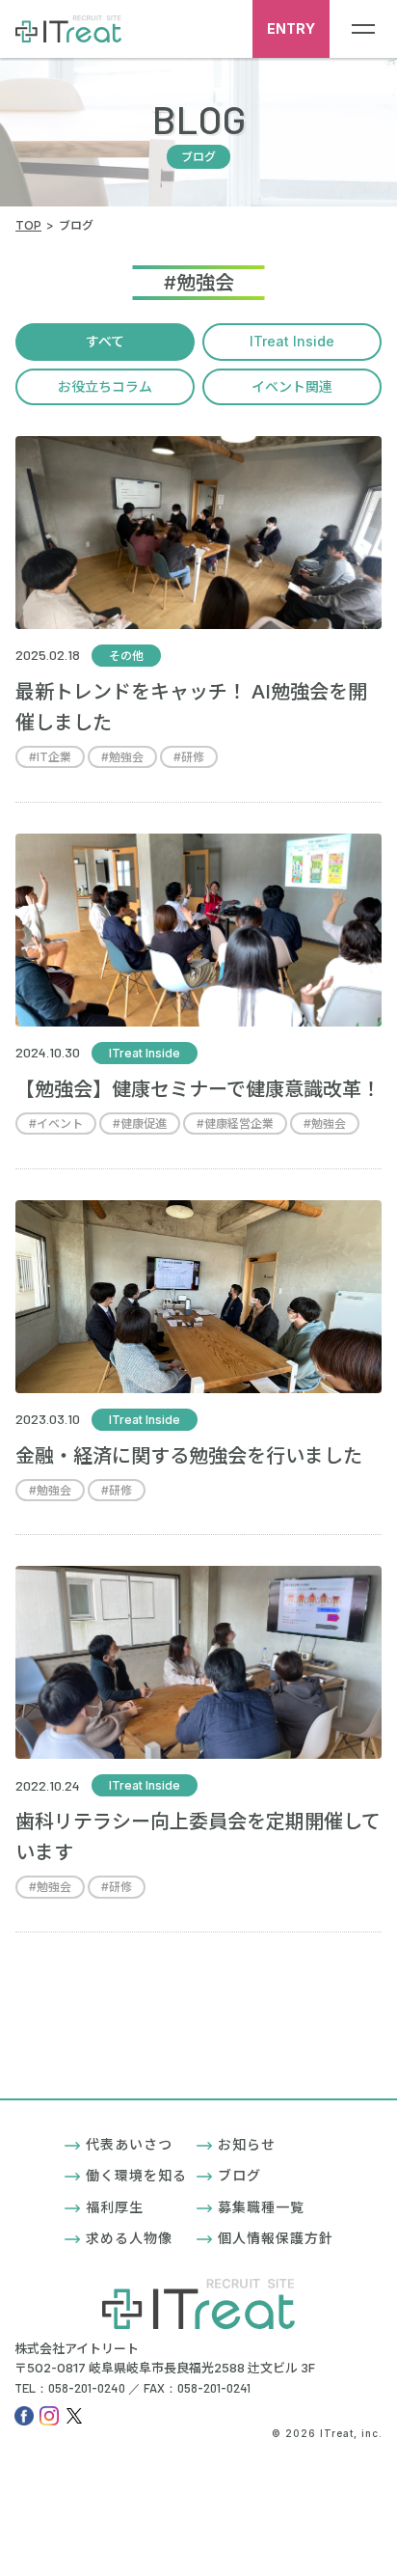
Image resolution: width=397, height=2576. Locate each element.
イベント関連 (292, 386)
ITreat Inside (292, 341)
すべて (105, 341)
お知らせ (247, 2144)
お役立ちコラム (105, 386)
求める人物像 (129, 2238)
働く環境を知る (136, 2175)
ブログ (239, 2175)
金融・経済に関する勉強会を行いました (189, 1456)
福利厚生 (115, 2207)
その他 (126, 656)
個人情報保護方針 (276, 2238)
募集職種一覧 (261, 2207)
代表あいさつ (129, 2144)
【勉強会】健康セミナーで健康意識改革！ (198, 1089)
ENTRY (291, 28)
